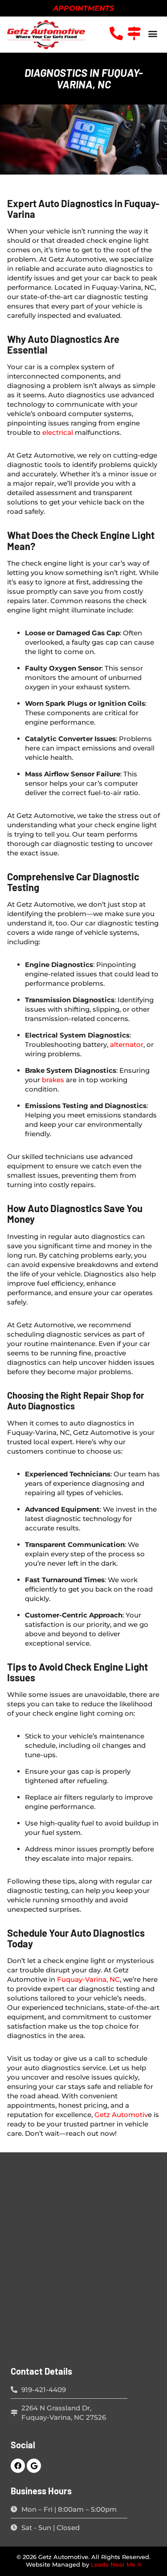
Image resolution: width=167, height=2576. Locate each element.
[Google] (34, 2466)
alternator (127, 1044)
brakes (53, 1080)
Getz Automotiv (121, 2115)
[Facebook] (18, 2466)
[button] (153, 33)
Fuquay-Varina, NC (88, 1979)
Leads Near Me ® (116, 2565)
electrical (58, 432)
